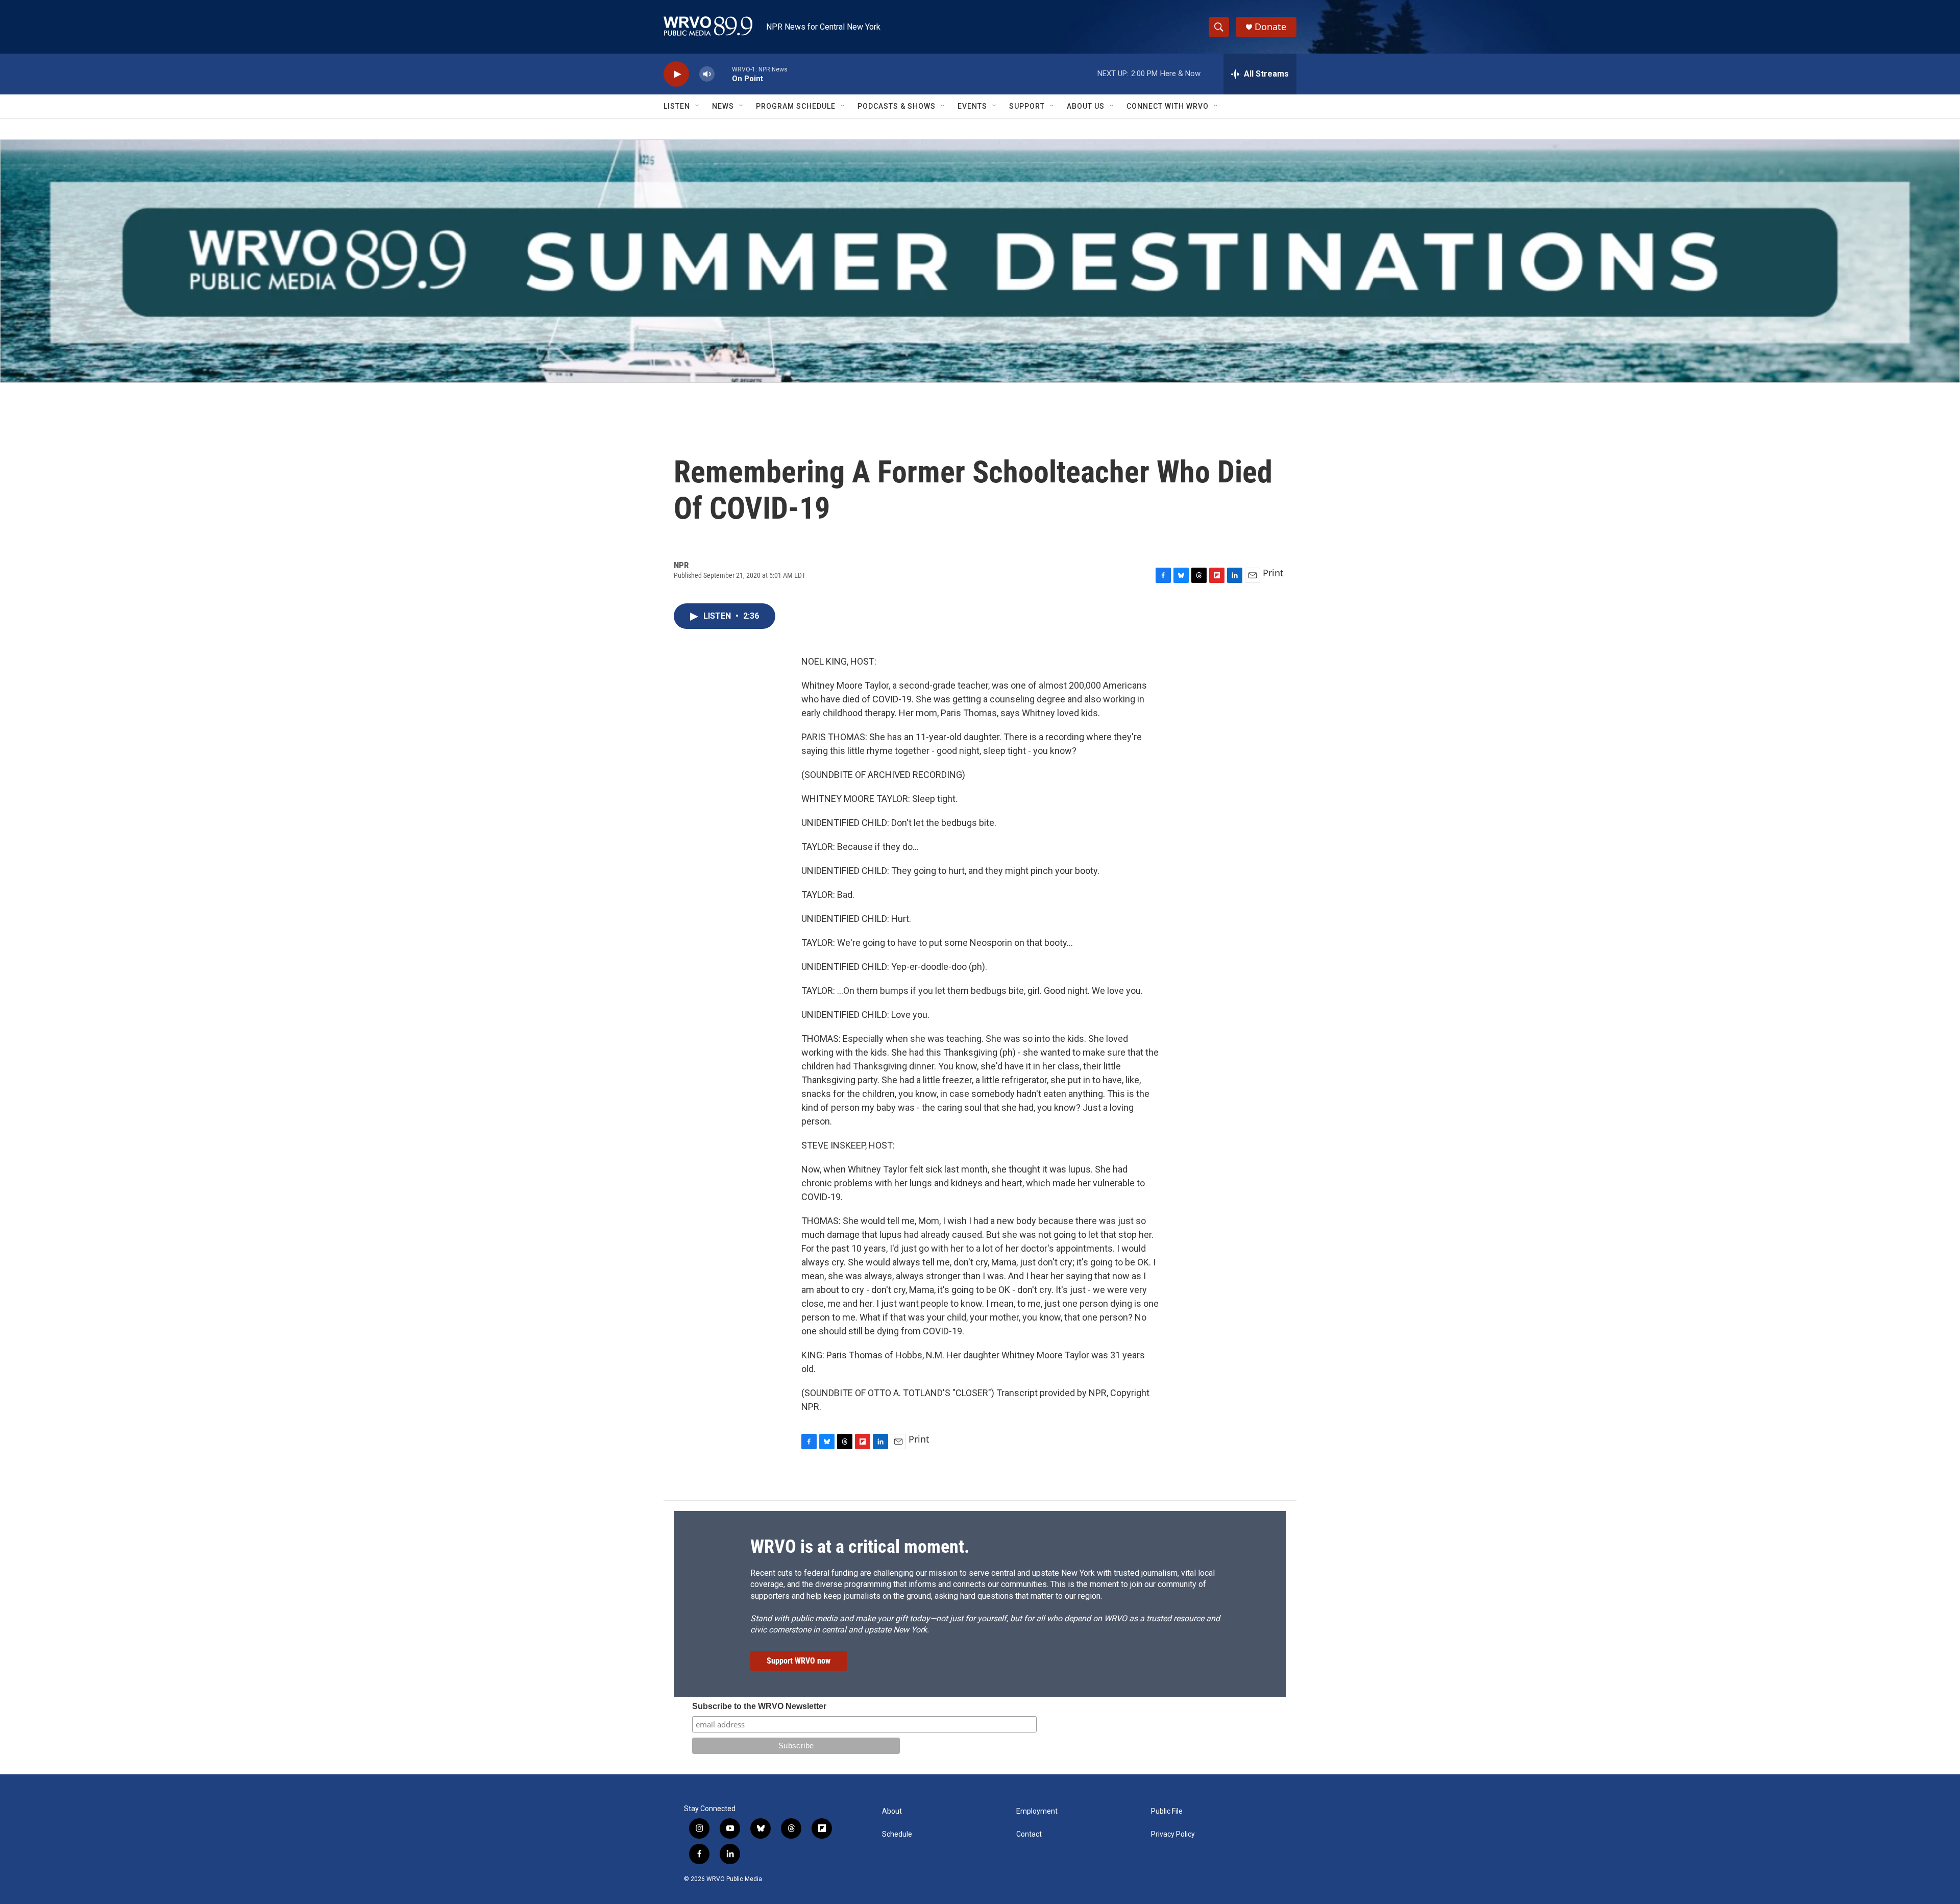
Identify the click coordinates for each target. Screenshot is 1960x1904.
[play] (676, 74)
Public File (1167, 1811)
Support (1027, 106)
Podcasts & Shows (897, 106)
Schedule (897, 1834)
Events (972, 106)
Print (1273, 573)
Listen (677, 106)
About (892, 1811)
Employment (1037, 1811)
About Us (1086, 106)
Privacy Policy (1173, 1834)
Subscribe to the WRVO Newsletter (759, 1706)
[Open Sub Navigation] (698, 106)
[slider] (723, 74)
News (723, 106)
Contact (1029, 1834)
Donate (1270, 27)
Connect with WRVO (1168, 106)
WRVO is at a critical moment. (860, 1547)
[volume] (707, 74)
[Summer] (980, 261)
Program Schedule (796, 106)
